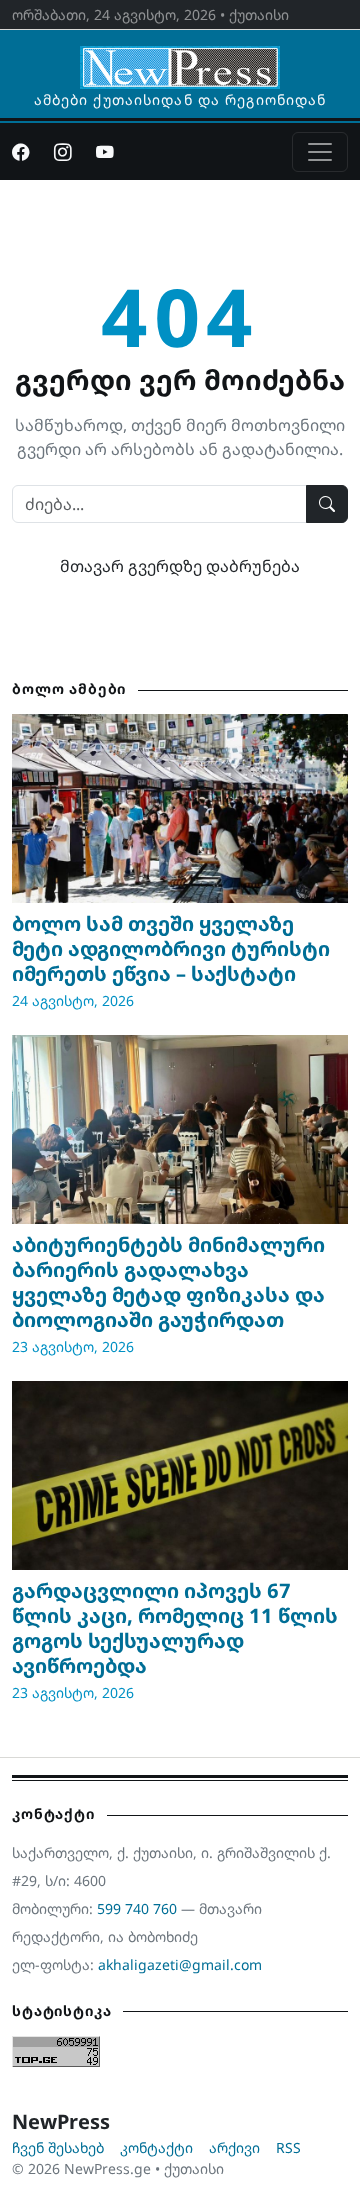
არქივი (234, 2147)
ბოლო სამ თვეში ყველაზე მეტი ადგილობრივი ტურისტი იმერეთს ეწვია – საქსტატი (171, 948)
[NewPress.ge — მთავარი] (180, 58)
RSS (288, 2147)
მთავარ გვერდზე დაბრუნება (180, 566)
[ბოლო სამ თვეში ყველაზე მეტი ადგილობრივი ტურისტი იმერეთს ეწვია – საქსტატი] (180, 808)
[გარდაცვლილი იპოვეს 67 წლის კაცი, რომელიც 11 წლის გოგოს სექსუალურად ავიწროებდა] (180, 1475)
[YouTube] (105, 152)
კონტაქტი (156, 2147)
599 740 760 (137, 1908)
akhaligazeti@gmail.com (180, 1964)
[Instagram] (63, 152)
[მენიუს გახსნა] (320, 152)
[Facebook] (21, 152)
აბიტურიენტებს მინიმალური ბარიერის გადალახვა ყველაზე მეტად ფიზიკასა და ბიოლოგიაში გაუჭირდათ (168, 1282)
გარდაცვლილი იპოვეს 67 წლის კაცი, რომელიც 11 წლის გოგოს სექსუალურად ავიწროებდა (175, 1628)
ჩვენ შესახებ (58, 2147)
